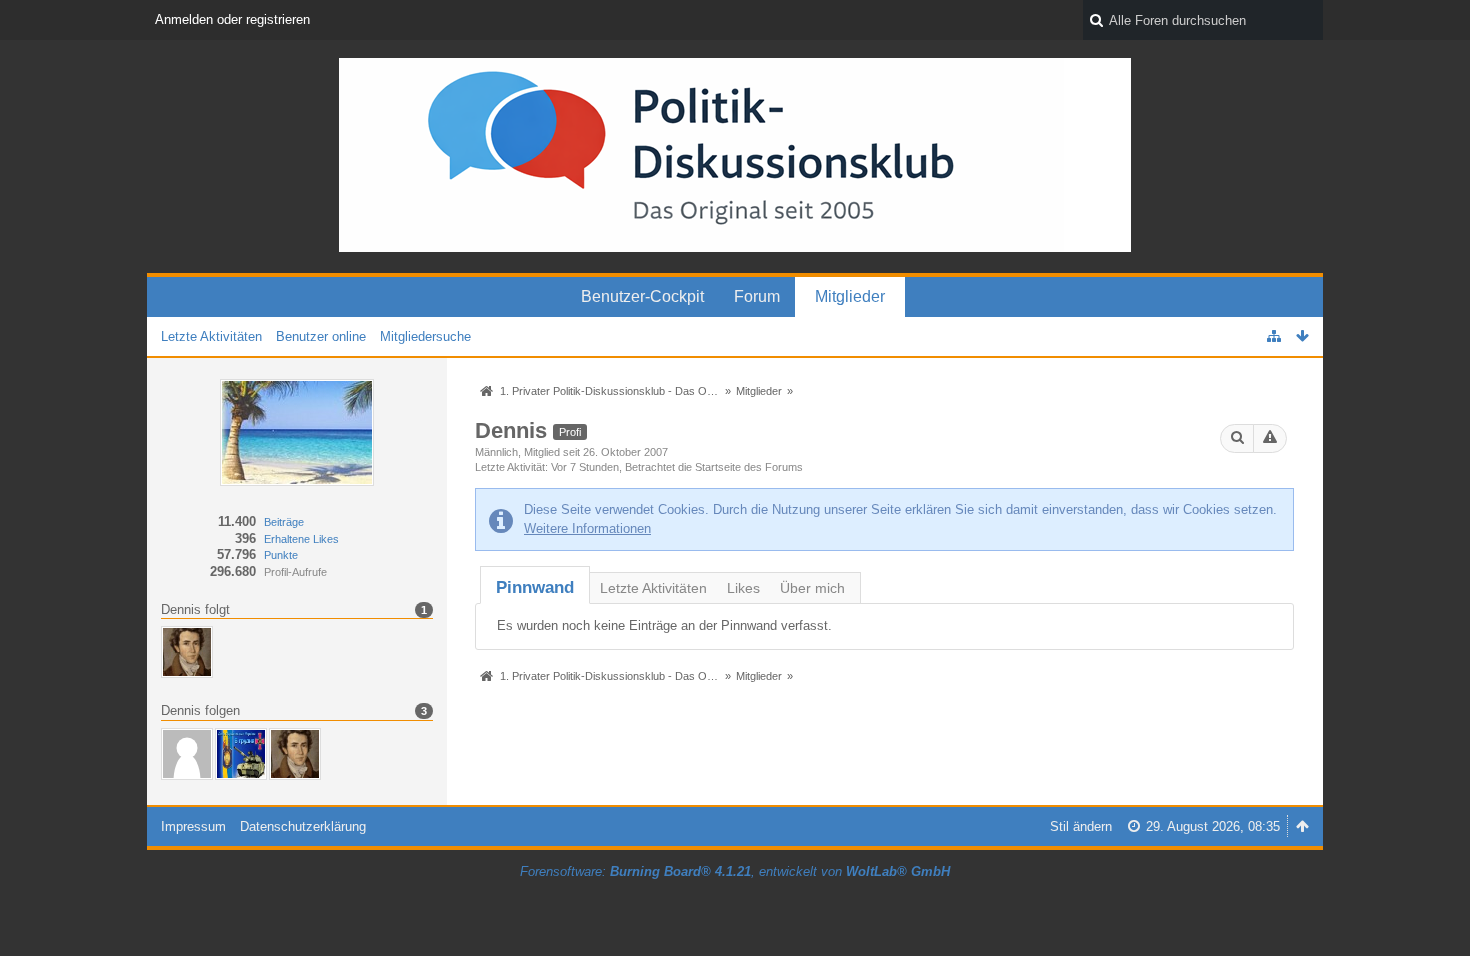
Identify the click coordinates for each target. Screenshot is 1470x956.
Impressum (193, 826)
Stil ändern (1081, 826)
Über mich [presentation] (812, 588)
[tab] (535, 587)
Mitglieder (850, 296)
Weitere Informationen (587, 528)
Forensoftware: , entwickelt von (735, 871)
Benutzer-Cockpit (642, 296)
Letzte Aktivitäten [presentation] (653, 588)
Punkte (281, 555)
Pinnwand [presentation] (535, 587)
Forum (757, 296)
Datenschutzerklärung (303, 826)
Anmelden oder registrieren (232, 19)
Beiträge (284, 522)
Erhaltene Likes (301, 539)
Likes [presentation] (743, 588)
